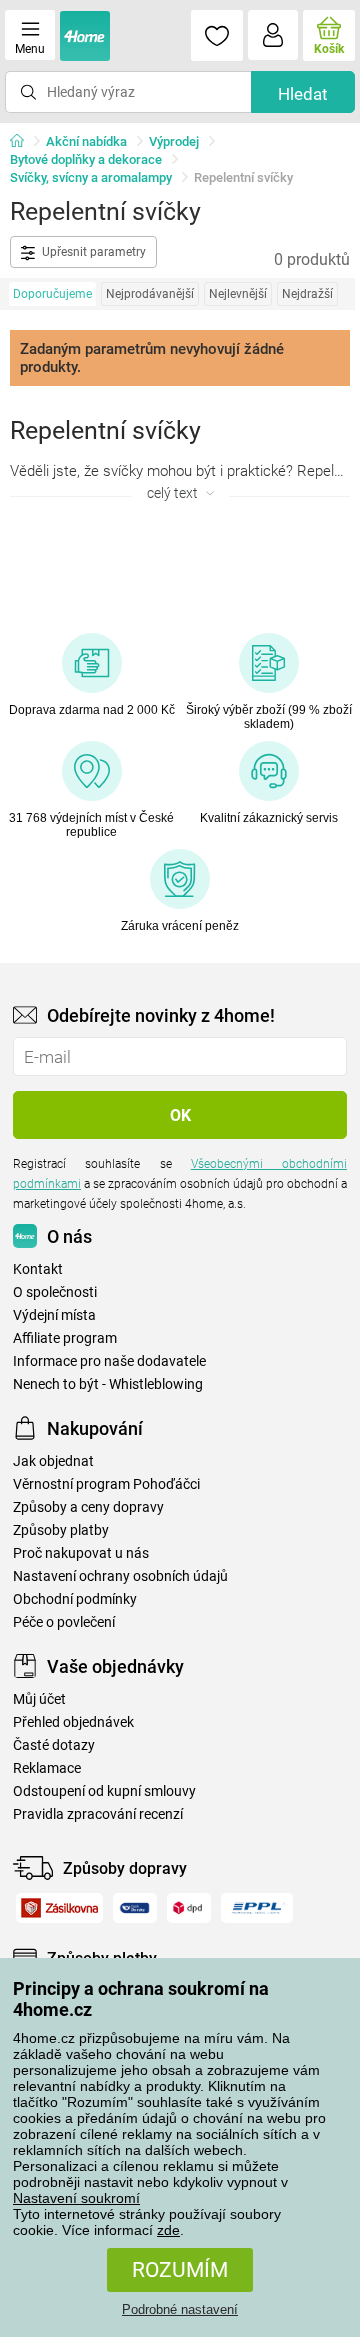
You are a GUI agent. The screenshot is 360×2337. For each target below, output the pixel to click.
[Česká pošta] (135, 1908)
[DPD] (189, 1908)
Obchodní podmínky (75, 1599)
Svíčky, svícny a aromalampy (91, 177)
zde (168, 2230)
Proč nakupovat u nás (81, 1553)
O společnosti (55, 1292)
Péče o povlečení (64, 1622)
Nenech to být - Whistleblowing (108, 1384)
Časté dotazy (54, 1745)
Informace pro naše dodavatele (109, 1361)
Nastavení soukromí (76, 2198)
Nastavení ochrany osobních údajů (120, 1576)
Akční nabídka (86, 141)
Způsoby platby (61, 1530)
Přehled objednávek (73, 1722)
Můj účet (39, 1699)
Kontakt (38, 1269)
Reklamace (47, 1768)
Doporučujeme (52, 294)
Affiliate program (65, 1338)
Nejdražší (307, 294)
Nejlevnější (238, 294)
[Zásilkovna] (59, 1908)
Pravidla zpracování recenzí (98, 1814)
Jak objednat (53, 1461)
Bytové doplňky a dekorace (86, 159)
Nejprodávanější (150, 294)
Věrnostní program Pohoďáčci (106, 1484)
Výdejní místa (54, 1315)
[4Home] (24, 142)
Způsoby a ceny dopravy (88, 1507)
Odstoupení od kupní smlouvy (104, 1791)
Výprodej (174, 141)
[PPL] (257, 1908)
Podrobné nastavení (180, 2309)
